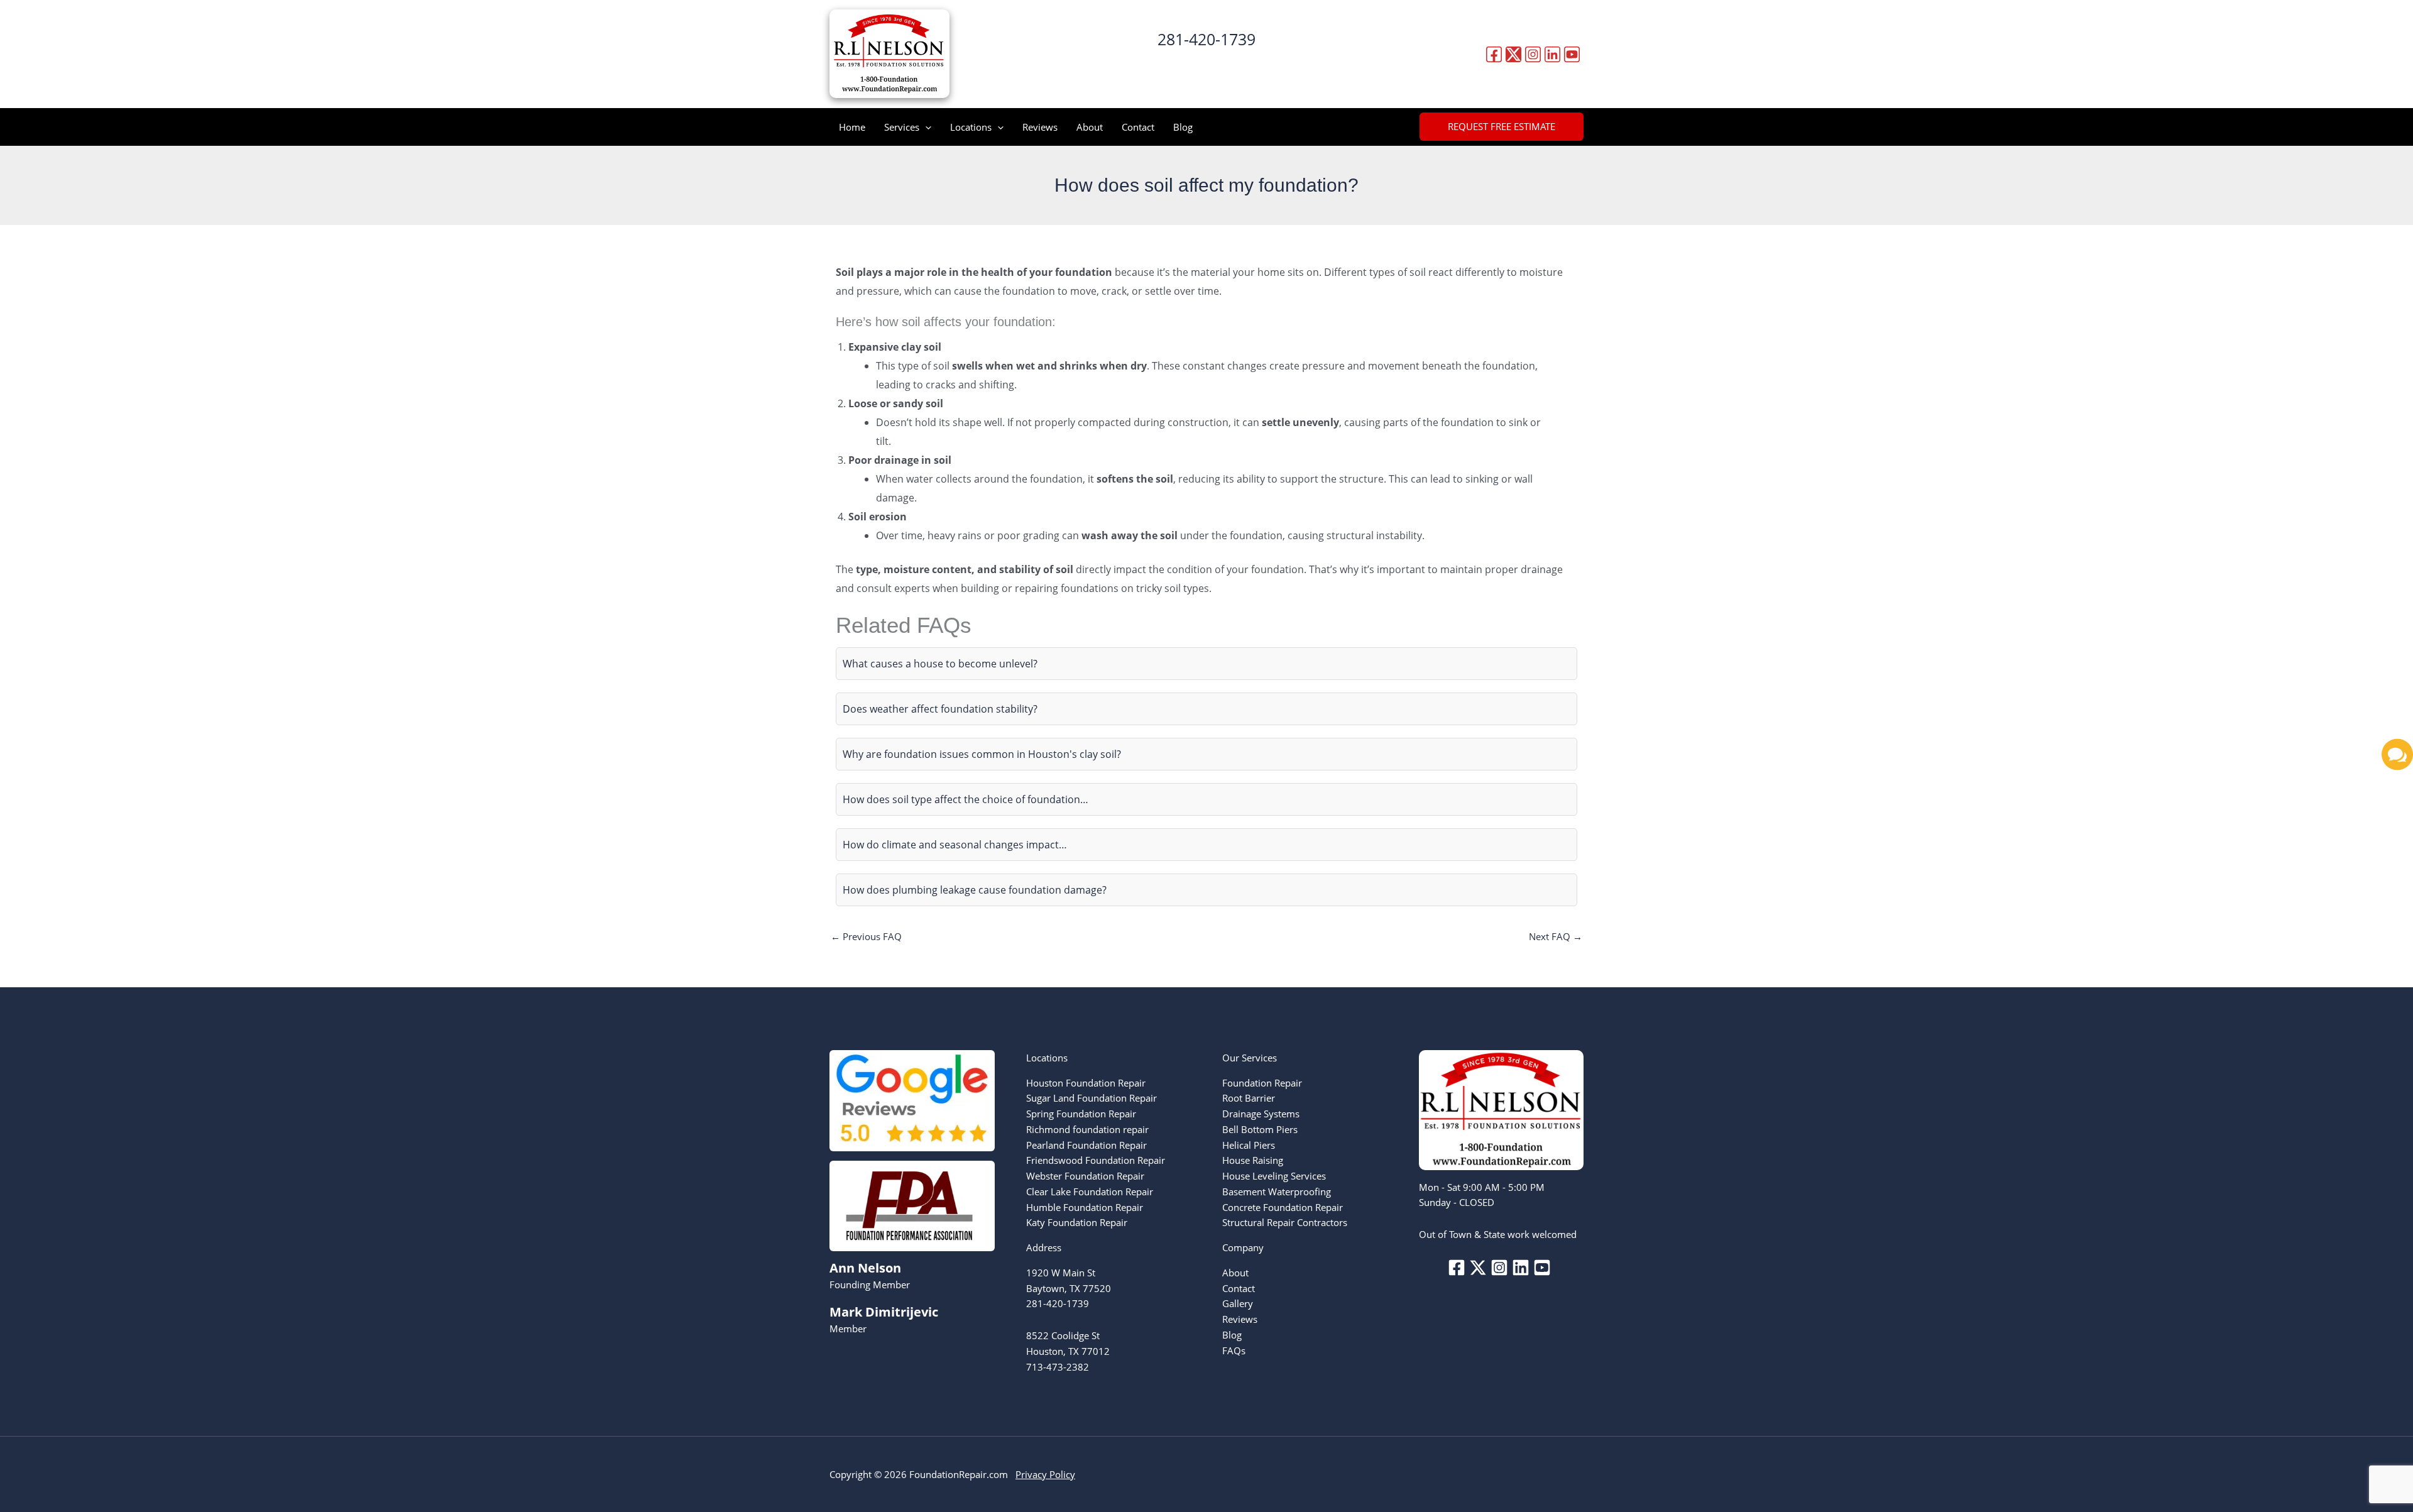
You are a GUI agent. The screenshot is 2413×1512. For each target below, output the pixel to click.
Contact (1138, 127)
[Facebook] (1494, 54)
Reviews (1040, 127)
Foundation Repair (1262, 1083)
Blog (1183, 127)
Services (902, 127)
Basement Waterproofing (1277, 1192)
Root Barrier (1249, 1098)
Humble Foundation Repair (1085, 1207)
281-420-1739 (1206, 39)
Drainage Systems (1261, 1114)
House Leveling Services (1274, 1176)
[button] (1207, 64)
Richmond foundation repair (1087, 1129)
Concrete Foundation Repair (1283, 1207)
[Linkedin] (1552, 54)
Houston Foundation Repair (1086, 1083)
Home (852, 127)
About (1090, 127)
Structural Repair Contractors (1285, 1222)
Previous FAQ (866, 936)
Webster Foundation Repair (1085, 1176)
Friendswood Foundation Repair (1096, 1160)
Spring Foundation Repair (1081, 1114)
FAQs (1234, 1350)
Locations (971, 127)
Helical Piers (1249, 1145)
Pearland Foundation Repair (1086, 1145)
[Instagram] (1533, 54)
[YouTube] (1572, 54)
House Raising (1253, 1160)
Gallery (1238, 1303)
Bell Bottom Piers (1260, 1129)
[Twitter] (1513, 54)
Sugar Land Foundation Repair (1092, 1098)
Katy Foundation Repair (1077, 1222)
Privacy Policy (1045, 1474)
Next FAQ (1556, 936)
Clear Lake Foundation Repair (1090, 1192)
